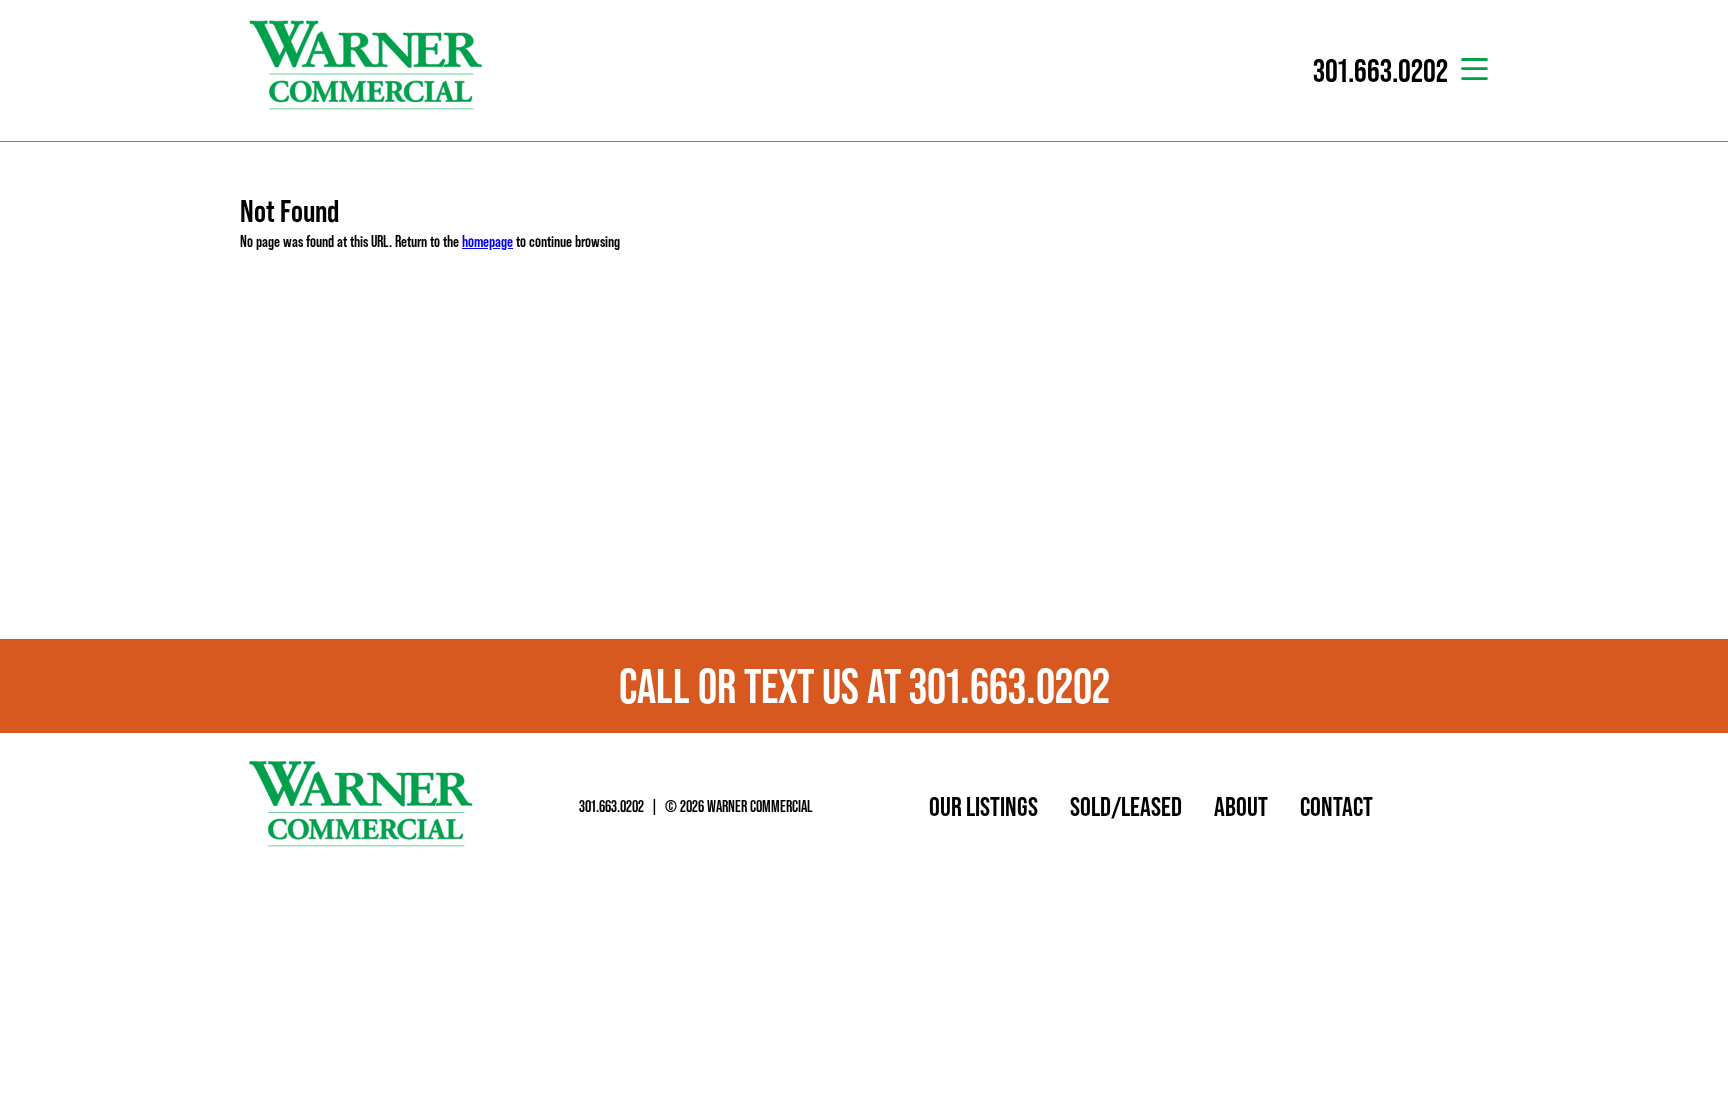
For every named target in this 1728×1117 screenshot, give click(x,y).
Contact (1336, 806)
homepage (487, 241)
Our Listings (983, 806)
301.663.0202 (611, 806)
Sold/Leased (1126, 806)
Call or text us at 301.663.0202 (864, 686)
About (1241, 806)
